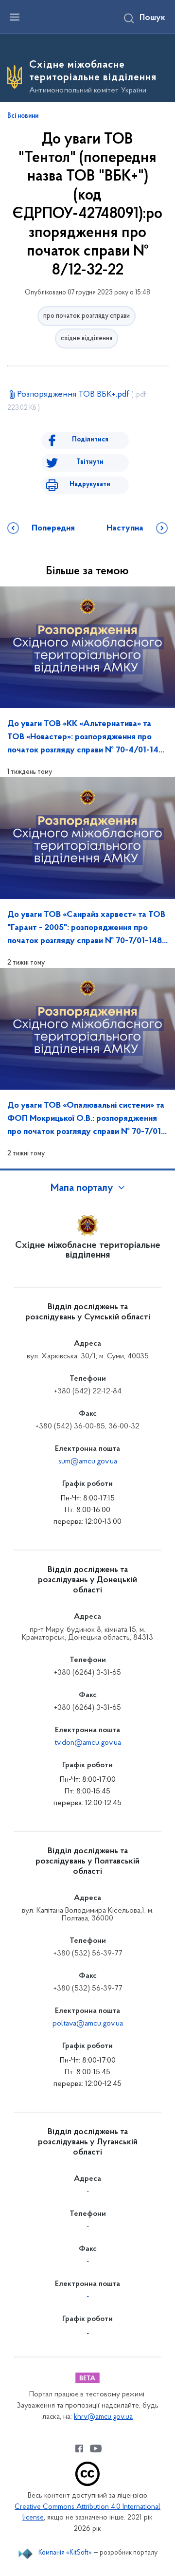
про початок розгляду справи (87, 316)
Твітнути (90, 462)
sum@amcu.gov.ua (88, 1462)
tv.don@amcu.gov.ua (88, 1743)
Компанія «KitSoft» (65, 2553)
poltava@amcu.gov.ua (88, 2024)
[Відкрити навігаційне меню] (15, 17)
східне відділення (87, 338)
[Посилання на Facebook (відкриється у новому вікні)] (79, 2448)
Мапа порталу (82, 1188)
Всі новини (23, 116)
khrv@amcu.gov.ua (103, 2417)
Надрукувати (90, 484)
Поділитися (90, 440)
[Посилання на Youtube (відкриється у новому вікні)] (96, 2448)
